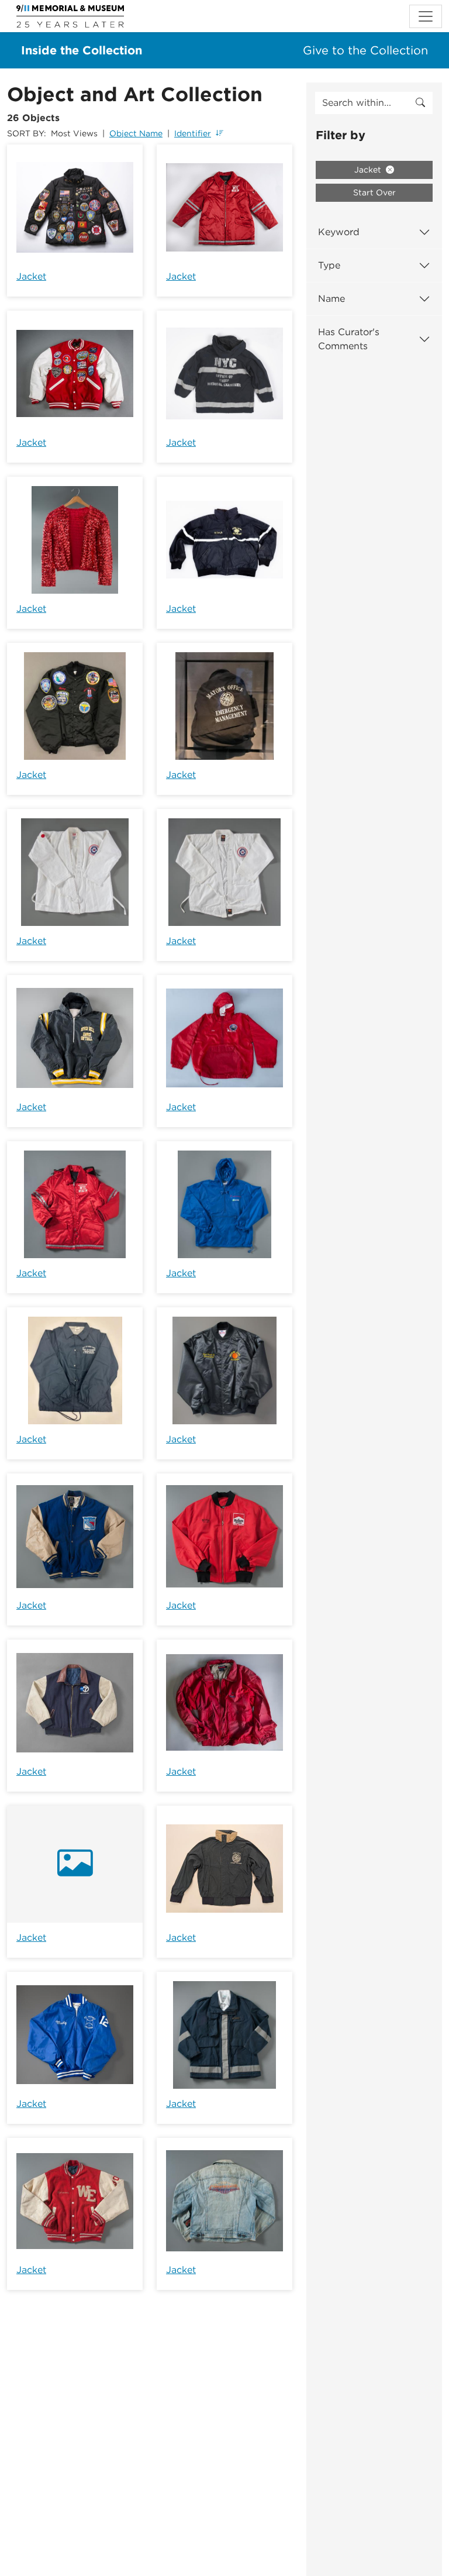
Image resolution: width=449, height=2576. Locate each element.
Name (331, 299)
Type (329, 265)
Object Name (136, 133)
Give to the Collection (365, 50)
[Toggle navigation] (426, 16)
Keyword (339, 232)
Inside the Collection (82, 50)
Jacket (31, 276)
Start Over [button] (374, 192)
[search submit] (420, 103)
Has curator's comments (349, 339)
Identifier (193, 133)
